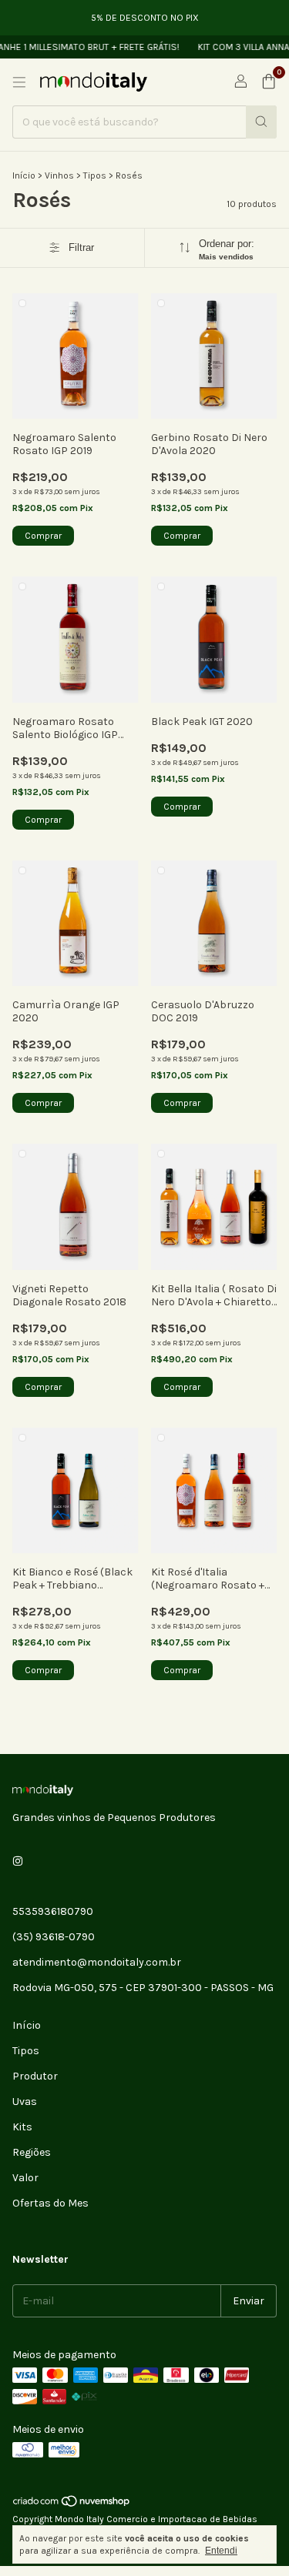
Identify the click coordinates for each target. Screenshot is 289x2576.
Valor (25, 2178)
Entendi (221, 2551)
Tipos (95, 175)
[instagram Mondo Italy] (18, 1861)
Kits (22, 2127)
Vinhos (59, 175)
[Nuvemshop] (72, 2505)
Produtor (35, 2076)
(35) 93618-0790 (54, 1937)
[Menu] (19, 82)
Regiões (32, 2152)
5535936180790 (53, 1911)
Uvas (25, 2102)
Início (24, 175)
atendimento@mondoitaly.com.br (97, 1962)
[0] (269, 82)
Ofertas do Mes (50, 2203)
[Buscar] (261, 122)
